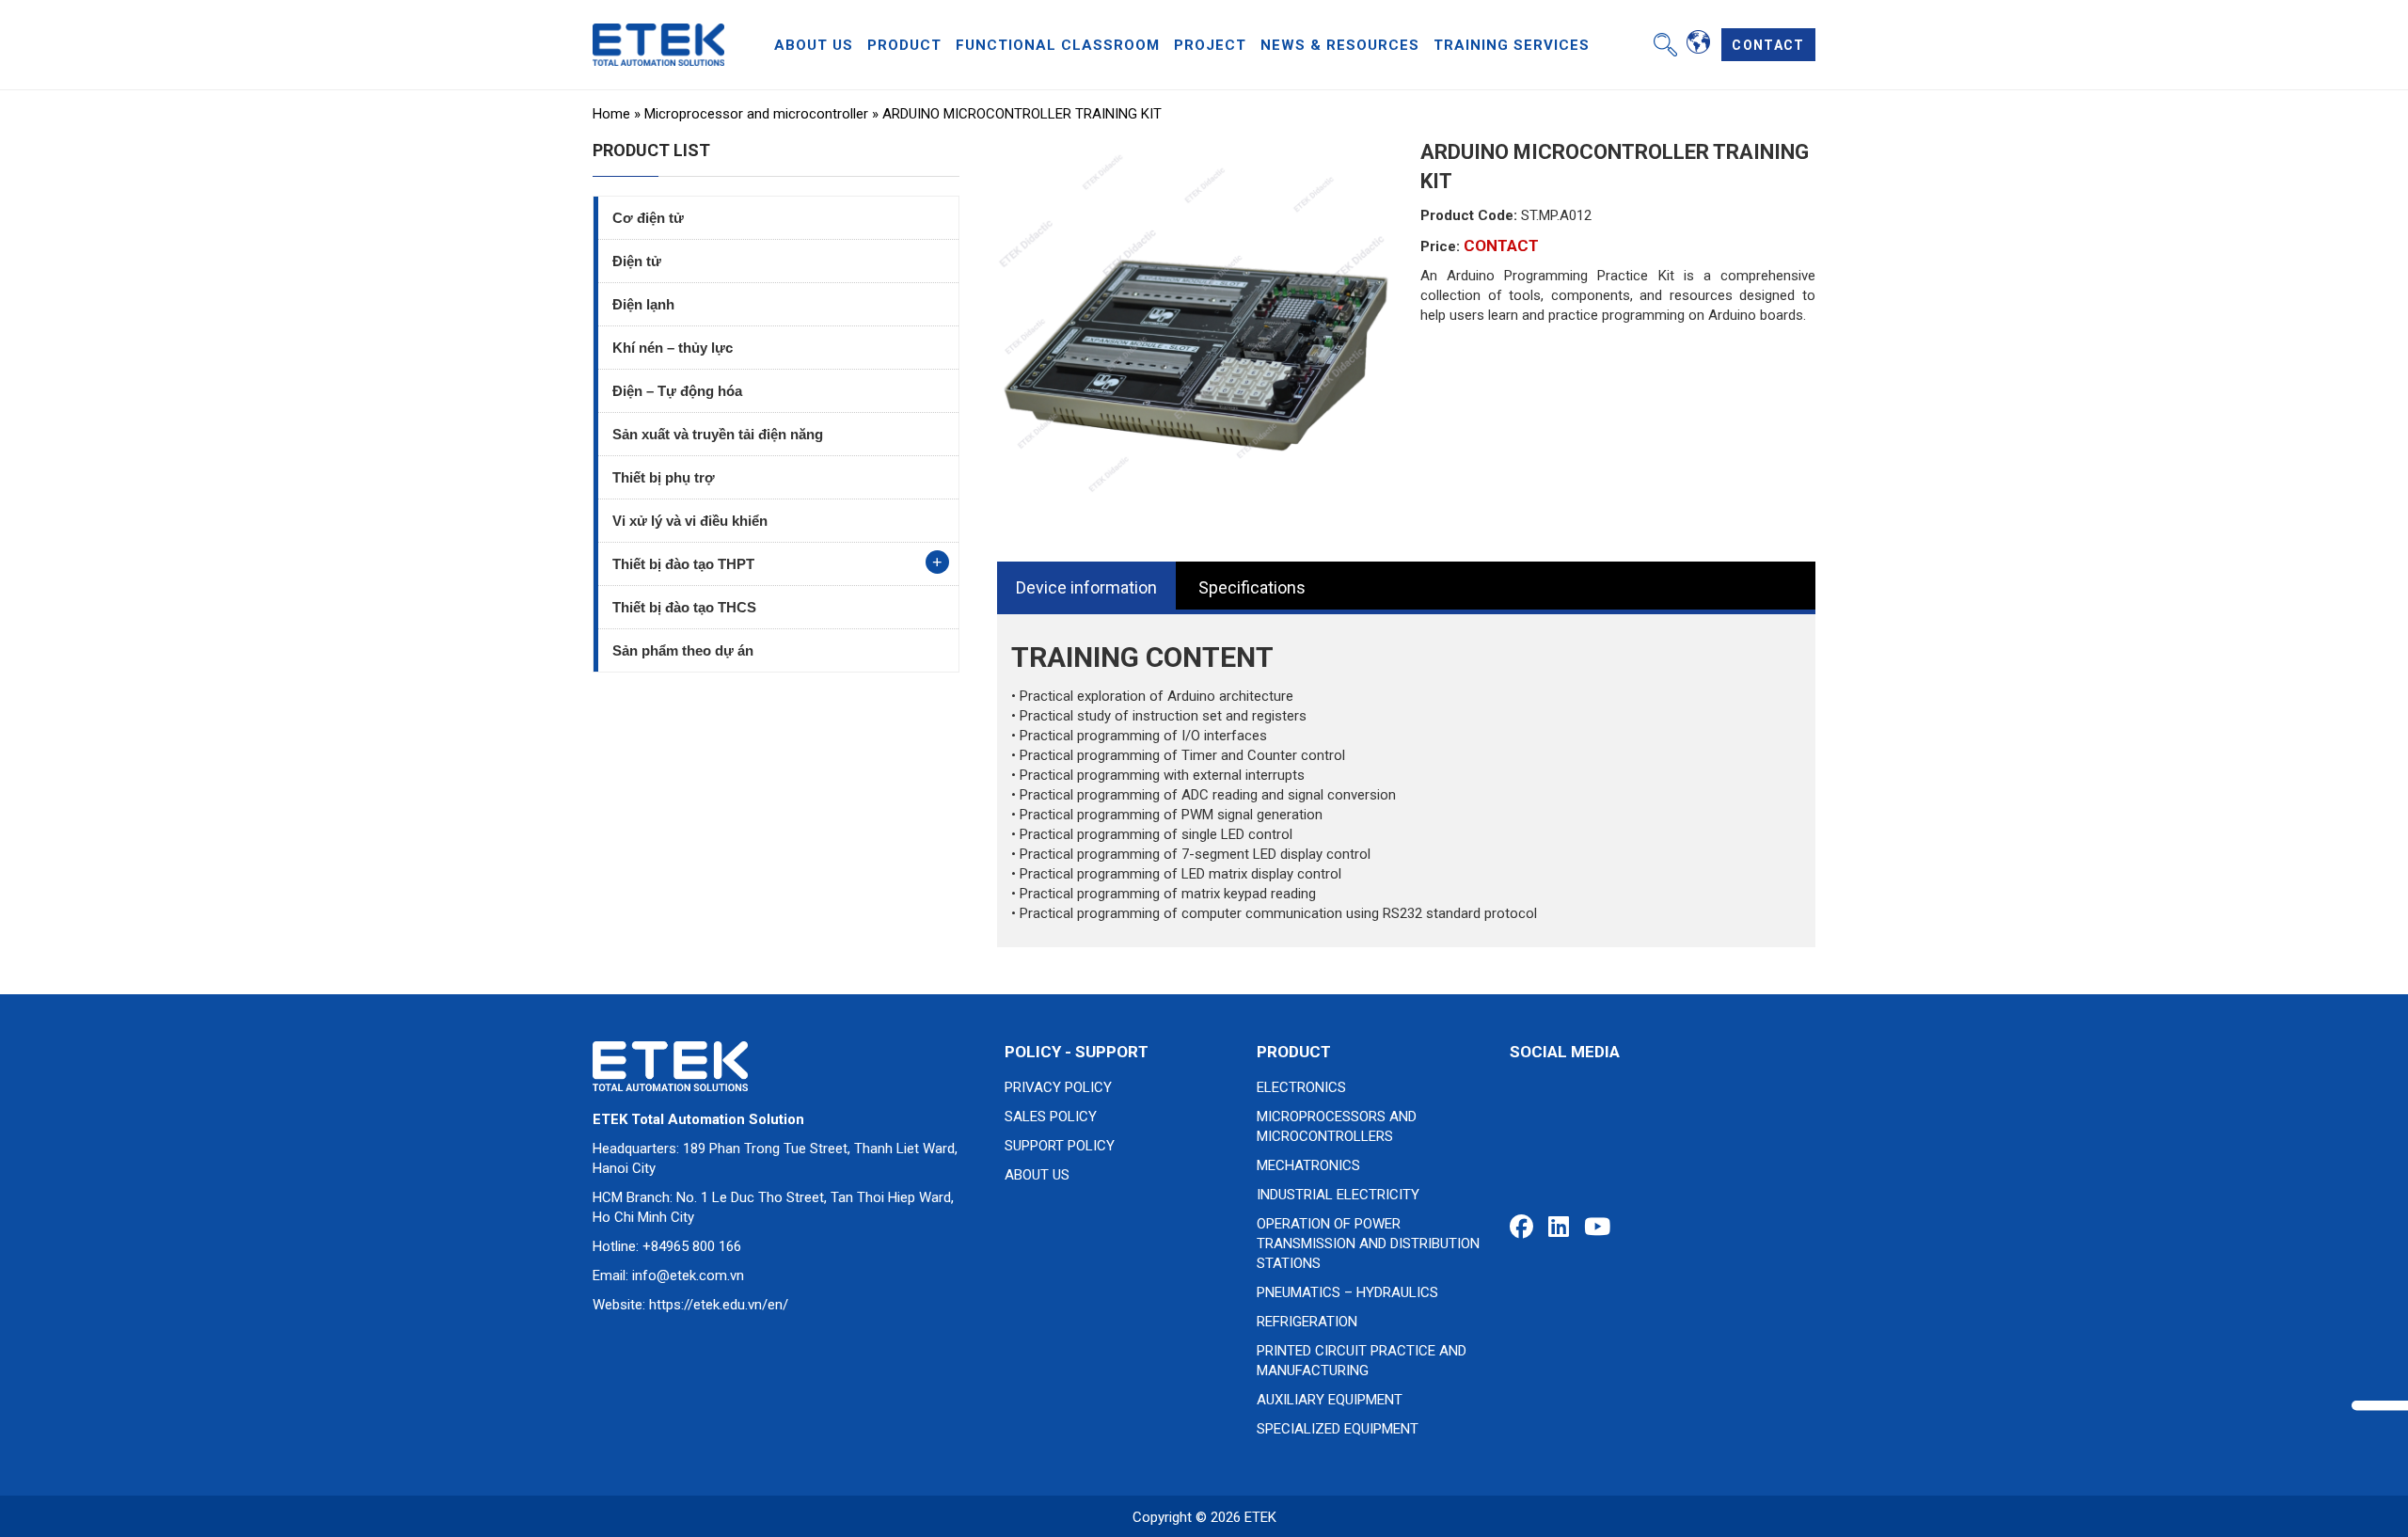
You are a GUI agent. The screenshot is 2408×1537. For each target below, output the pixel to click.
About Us (814, 45)
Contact (1768, 45)
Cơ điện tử (648, 218)
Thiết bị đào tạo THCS (684, 607)
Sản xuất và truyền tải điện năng (718, 434)
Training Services (1512, 45)
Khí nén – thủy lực (673, 348)
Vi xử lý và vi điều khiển (690, 521)
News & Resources (1340, 45)
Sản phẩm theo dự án (683, 650)
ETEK (1260, 1517)
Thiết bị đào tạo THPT (683, 564)
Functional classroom (1058, 45)
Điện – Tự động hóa (677, 391)
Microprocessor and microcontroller (756, 114)
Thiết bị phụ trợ (664, 477)
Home (611, 114)
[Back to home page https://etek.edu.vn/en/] (658, 43)
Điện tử (637, 261)
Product (904, 45)
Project (1210, 45)
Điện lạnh (643, 304)
